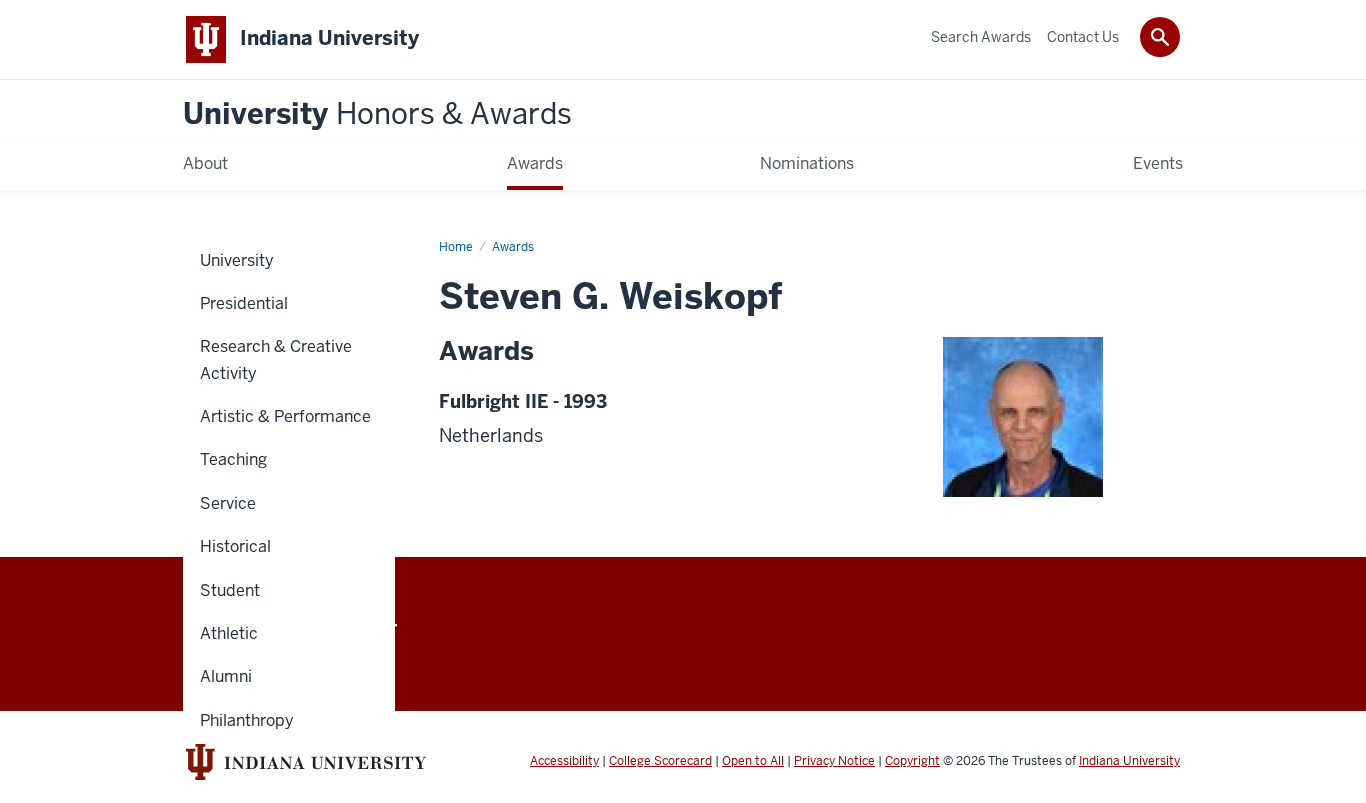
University (377, 114)
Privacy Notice (834, 761)
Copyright (912, 761)
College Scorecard (660, 761)
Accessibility (564, 761)
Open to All (753, 761)
